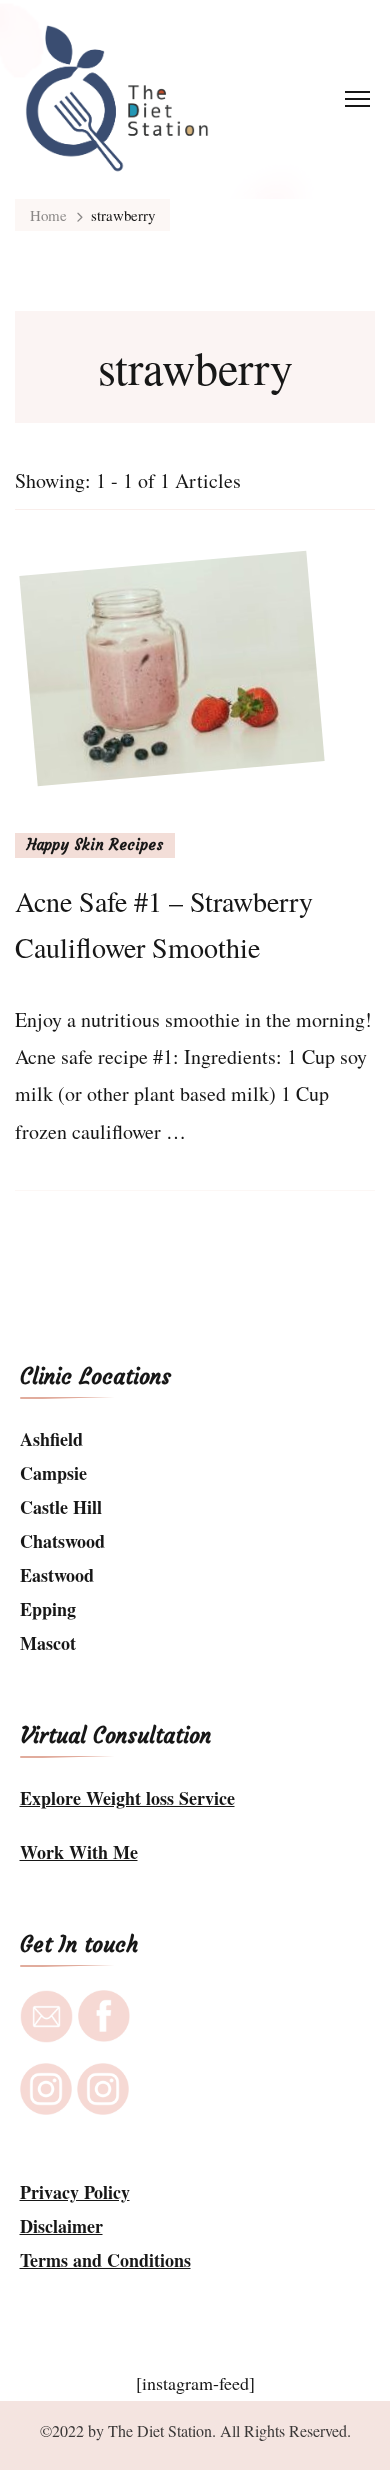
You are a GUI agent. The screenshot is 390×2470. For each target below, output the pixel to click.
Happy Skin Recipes (95, 844)
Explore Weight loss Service (127, 1798)
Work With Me (79, 1852)
